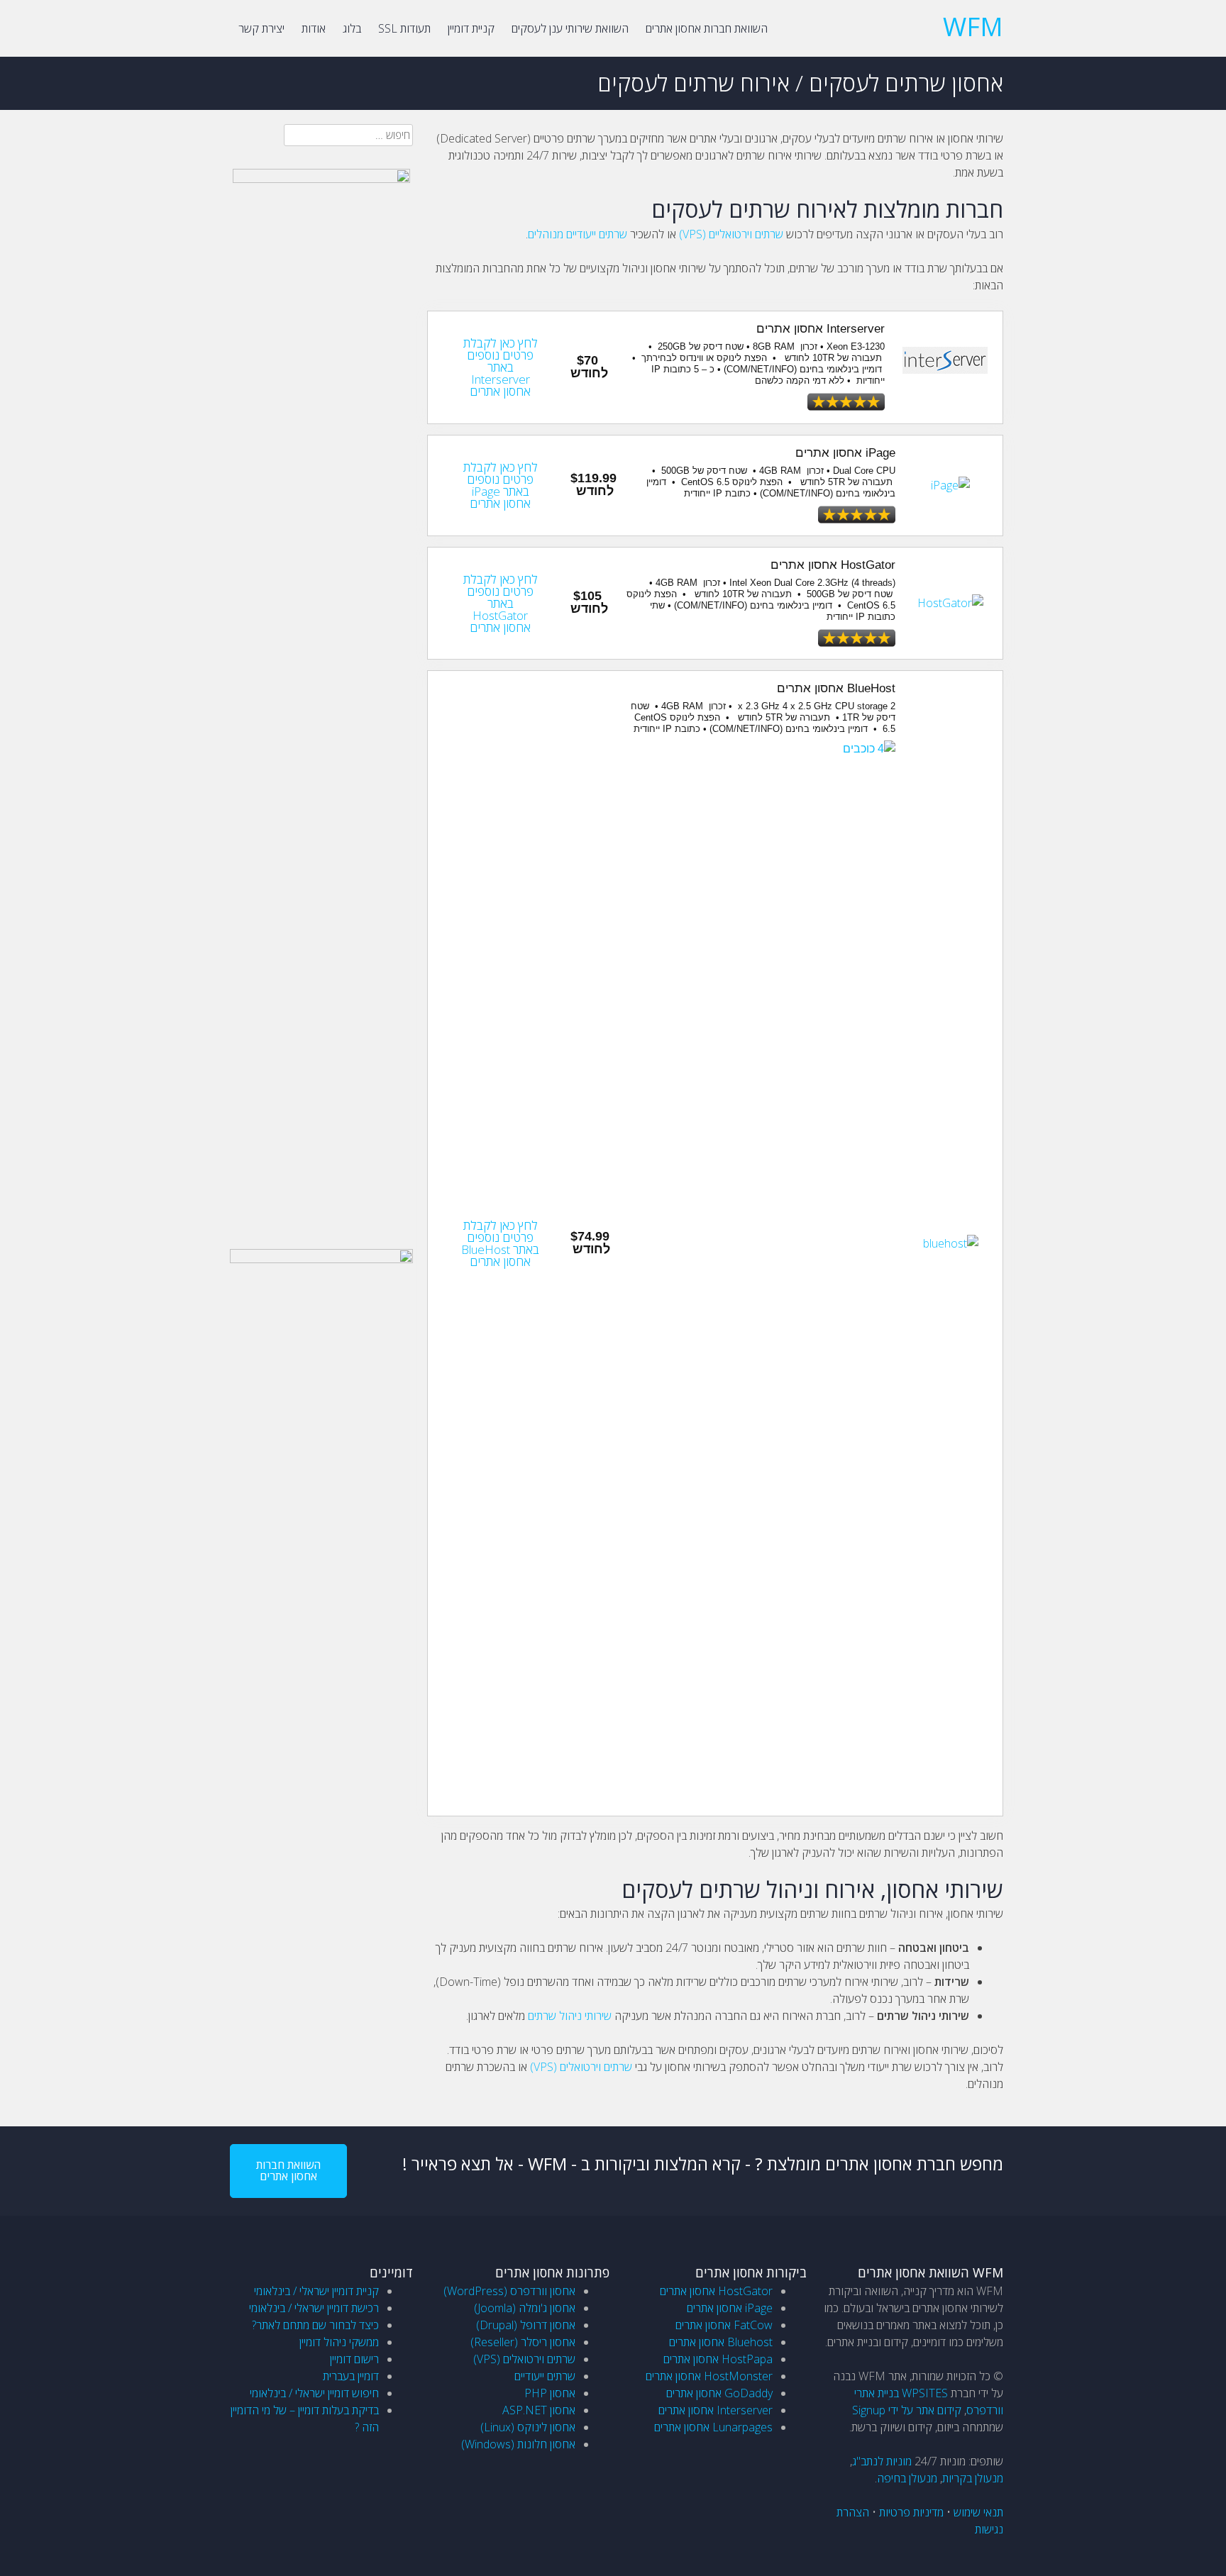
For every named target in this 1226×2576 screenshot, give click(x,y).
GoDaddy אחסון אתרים (719, 2393)
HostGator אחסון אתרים (833, 565)
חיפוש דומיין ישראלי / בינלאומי (314, 2393)
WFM (973, 27)
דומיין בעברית (351, 2376)
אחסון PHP (550, 2393)
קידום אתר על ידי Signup (907, 2410)
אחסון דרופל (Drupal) (526, 2325)
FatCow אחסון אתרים (724, 2325)
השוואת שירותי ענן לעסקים (570, 28)
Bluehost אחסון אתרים (721, 2342)
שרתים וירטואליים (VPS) (731, 234)
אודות (314, 28)
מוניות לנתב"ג (882, 2461)
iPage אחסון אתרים (845, 453)
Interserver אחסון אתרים (821, 329)
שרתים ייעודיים (545, 2376)
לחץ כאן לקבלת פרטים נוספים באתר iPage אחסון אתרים (501, 485)
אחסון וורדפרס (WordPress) (509, 2291)
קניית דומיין (471, 28)
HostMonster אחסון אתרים (709, 2376)
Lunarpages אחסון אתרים (713, 2427)
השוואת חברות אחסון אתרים (707, 28)
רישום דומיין (354, 2359)
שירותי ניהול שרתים (570, 2016)
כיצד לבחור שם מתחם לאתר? (315, 2325)
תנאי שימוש (978, 2512)
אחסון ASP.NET (539, 2410)
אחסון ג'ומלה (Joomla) (525, 2308)
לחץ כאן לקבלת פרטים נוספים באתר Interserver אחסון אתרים (501, 367)
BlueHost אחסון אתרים (836, 688)
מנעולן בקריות (973, 2478)
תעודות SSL (404, 28)
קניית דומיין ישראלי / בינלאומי (316, 2291)
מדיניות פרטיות (911, 2512)
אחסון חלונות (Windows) (518, 2444)
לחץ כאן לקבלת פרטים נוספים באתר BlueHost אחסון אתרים (500, 1243)
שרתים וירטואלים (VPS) (581, 2067)
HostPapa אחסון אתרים (718, 2359)
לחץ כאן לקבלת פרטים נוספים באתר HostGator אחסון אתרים (501, 603)
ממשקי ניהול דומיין (339, 2342)
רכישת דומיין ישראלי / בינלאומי (314, 2308)
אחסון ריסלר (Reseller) (523, 2342)
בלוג (352, 28)
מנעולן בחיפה (907, 2478)
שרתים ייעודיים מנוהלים (578, 234)
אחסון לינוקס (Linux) (528, 2427)
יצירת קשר (261, 28)
